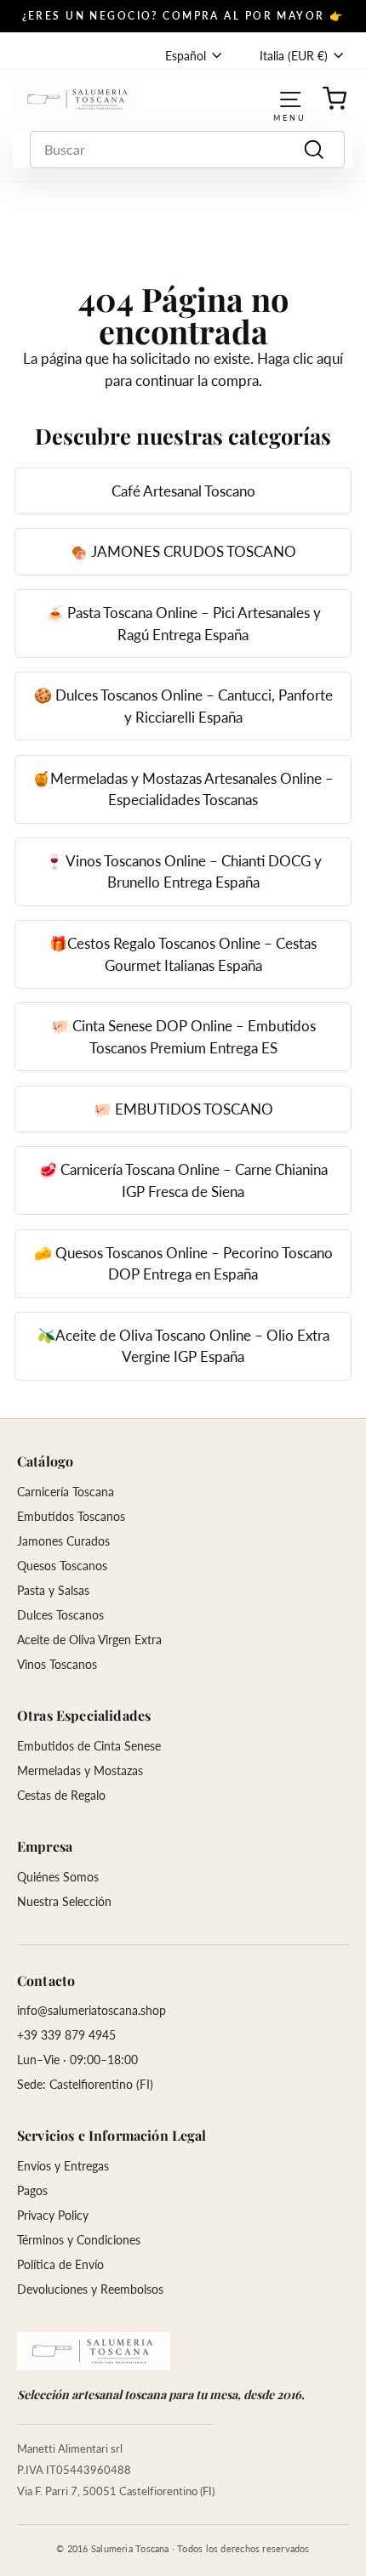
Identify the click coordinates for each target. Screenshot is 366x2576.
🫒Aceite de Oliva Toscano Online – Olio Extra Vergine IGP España (183, 1346)
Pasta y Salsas (53, 1590)
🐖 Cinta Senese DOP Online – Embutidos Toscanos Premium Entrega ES (183, 1037)
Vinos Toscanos (57, 1664)
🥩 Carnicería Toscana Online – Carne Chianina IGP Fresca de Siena (183, 1180)
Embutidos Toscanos (71, 1516)
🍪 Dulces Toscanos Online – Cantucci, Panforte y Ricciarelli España (183, 706)
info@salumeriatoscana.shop (91, 2010)
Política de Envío (60, 2264)
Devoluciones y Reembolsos (90, 2289)
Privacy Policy (53, 2215)
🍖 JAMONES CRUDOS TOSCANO (183, 551)
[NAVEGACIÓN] (290, 99)
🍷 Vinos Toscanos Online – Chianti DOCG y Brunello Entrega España (183, 872)
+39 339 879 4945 (66, 2035)
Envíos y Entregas (63, 2166)
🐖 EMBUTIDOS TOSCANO (183, 1109)
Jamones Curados (63, 1541)
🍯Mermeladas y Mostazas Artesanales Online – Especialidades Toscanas (183, 789)
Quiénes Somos (58, 1877)
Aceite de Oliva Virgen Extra (89, 1640)
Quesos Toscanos (62, 1566)
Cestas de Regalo (61, 1795)
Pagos (32, 2190)
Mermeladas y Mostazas (80, 1770)
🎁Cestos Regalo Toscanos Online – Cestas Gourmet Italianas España (183, 954)
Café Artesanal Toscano (183, 491)
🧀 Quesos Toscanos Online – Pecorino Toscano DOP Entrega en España (183, 1264)
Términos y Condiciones (79, 2240)
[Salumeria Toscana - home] (94, 2351)
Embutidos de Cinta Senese (89, 1746)
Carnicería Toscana (66, 1492)
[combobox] (187, 150)
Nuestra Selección (64, 1901)
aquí (330, 358)
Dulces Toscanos (60, 1615)
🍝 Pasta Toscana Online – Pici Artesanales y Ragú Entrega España (183, 624)
